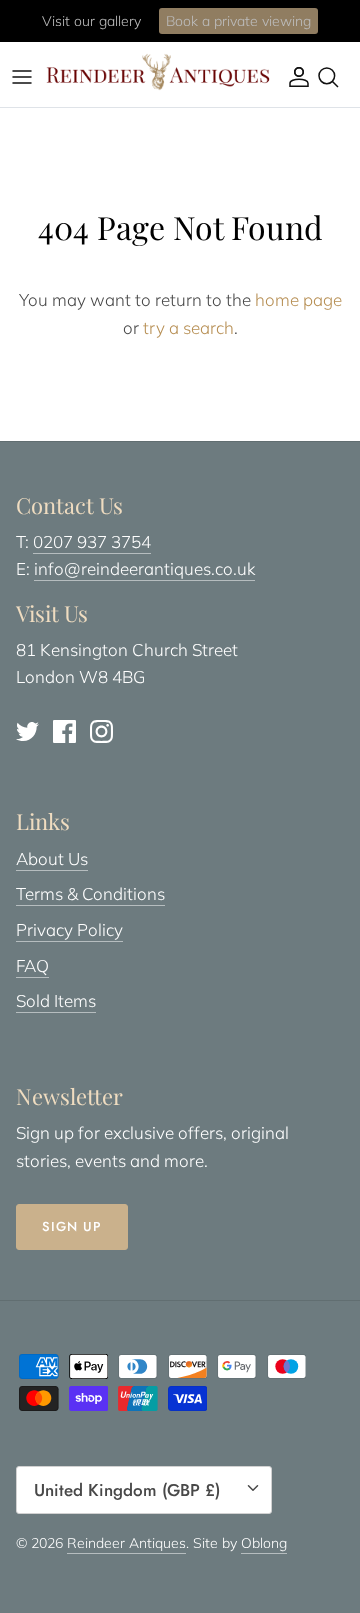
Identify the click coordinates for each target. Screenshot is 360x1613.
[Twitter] (27, 731)
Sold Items (56, 1000)
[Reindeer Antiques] (158, 72)
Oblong (264, 1543)
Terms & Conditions (90, 893)
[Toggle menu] (22, 77)
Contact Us (260, 29)
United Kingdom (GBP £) (127, 1490)
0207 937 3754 (92, 541)
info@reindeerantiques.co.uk (144, 568)
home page (298, 299)
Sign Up (72, 1226)
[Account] (294, 77)
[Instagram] (101, 731)
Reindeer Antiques (126, 1543)
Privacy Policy (69, 929)
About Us (52, 858)
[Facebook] (64, 731)
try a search (188, 327)
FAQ (32, 965)
